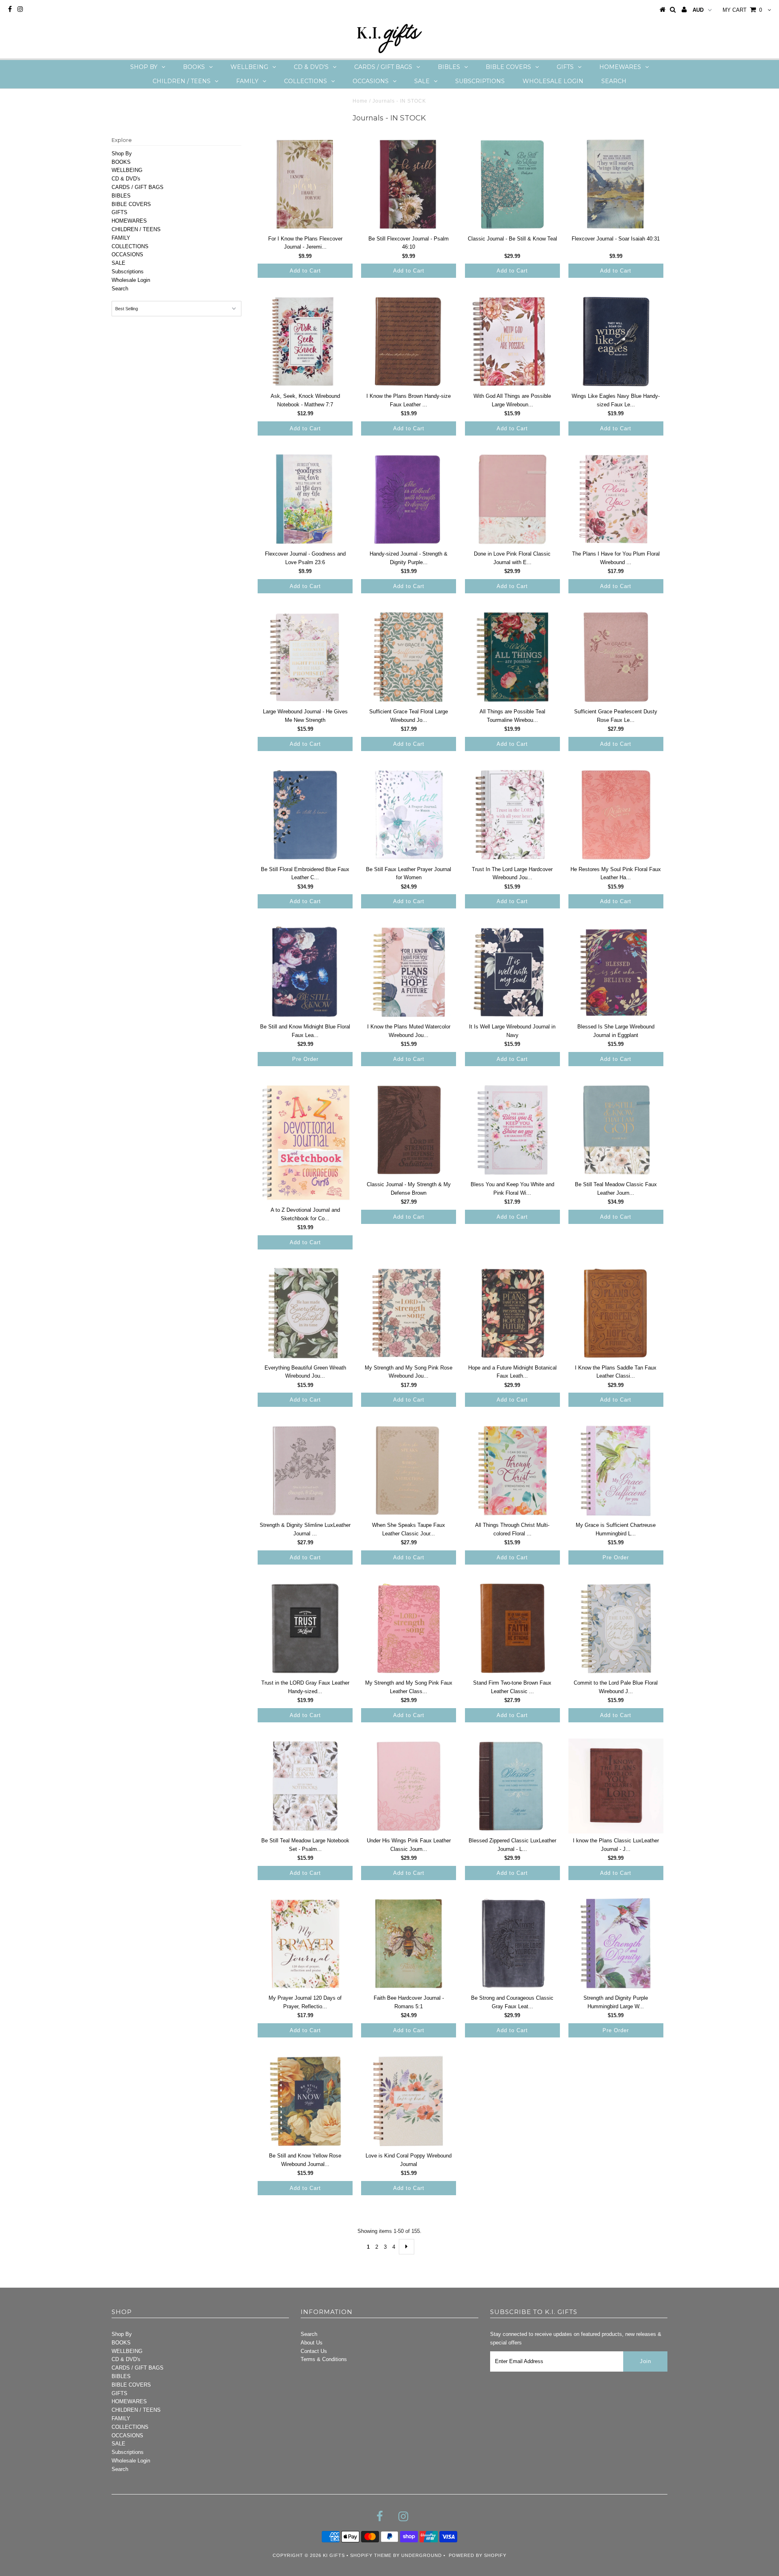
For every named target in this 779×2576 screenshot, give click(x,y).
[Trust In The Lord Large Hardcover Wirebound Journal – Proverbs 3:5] (512, 815)
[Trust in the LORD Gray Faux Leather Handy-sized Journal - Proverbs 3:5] (305, 1628)
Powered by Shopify (478, 2555)
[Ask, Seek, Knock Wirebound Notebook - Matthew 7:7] (305, 341)
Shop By (144, 67)
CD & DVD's (311, 67)
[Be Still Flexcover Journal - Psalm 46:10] (409, 184)
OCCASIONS (371, 81)
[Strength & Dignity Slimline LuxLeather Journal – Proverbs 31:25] (305, 1470)
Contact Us (314, 2351)
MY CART (742, 10)
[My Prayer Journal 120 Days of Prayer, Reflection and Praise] (305, 1944)
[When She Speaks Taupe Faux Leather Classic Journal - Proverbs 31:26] (409, 1470)
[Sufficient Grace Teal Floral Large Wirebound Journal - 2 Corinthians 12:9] (409, 657)
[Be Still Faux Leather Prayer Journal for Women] (409, 815)
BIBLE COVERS (508, 67)
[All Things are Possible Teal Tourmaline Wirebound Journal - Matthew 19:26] (512, 657)
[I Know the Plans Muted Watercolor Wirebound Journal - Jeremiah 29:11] (409, 972)
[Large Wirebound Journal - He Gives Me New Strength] (305, 657)
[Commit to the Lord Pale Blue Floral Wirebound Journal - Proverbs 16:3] (616, 1628)
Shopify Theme (371, 2555)
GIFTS (565, 67)
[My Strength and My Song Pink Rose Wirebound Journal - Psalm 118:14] (409, 1313)
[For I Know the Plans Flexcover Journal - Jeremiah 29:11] (305, 184)
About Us (312, 2343)
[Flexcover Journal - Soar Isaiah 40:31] (616, 184)
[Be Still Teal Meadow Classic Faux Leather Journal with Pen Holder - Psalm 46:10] (616, 1130)
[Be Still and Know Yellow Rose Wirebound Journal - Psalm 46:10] (305, 2101)
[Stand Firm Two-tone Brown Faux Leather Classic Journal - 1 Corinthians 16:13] (512, 1628)
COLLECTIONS (306, 81)
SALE (422, 81)
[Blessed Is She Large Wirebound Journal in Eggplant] (616, 972)
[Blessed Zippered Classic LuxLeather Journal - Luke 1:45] (512, 1786)
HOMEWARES (620, 67)
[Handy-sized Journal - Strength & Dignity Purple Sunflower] (409, 499)
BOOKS (194, 67)
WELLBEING (249, 67)
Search (614, 81)
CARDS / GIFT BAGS (383, 67)
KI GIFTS (334, 2555)
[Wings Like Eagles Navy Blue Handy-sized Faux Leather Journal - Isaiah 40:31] (616, 341)
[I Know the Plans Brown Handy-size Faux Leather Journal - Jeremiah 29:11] (409, 341)
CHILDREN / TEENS (182, 81)
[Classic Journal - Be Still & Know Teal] (512, 184)
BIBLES (449, 67)
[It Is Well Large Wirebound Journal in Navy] (512, 972)
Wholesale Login (553, 81)
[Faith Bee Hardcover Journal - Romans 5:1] (409, 1944)
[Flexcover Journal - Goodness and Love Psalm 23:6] (305, 499)
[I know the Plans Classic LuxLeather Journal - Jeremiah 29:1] (616, 1786)
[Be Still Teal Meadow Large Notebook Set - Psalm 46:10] (305, 1786)
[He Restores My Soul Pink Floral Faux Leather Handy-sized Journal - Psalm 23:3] (616, 815)
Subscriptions (480, 81)
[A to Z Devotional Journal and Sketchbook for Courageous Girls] (305, 1143)
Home (360, 101)
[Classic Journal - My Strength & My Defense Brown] (409, 1130)
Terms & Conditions (324, 2359)
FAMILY (247, 81)
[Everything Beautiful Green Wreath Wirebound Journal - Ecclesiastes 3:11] (305, 1313)
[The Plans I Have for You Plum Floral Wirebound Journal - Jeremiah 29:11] (616, 499)
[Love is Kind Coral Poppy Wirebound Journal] (409, 2101)
